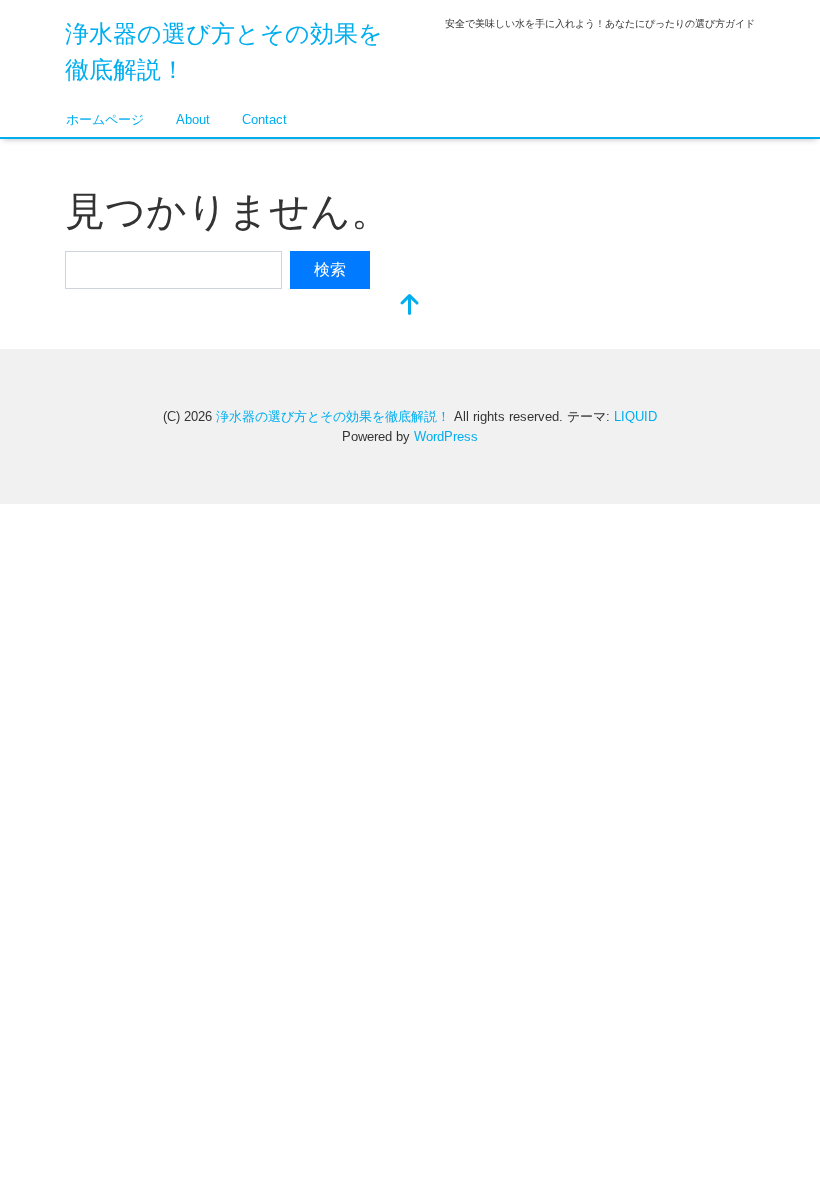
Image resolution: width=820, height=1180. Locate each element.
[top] (410, 306)
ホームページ (105, 119)
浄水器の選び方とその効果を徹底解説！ (333, 416)
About (193, 119)
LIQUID (635, 416)
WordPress (446, 436)
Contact (264, 119)
